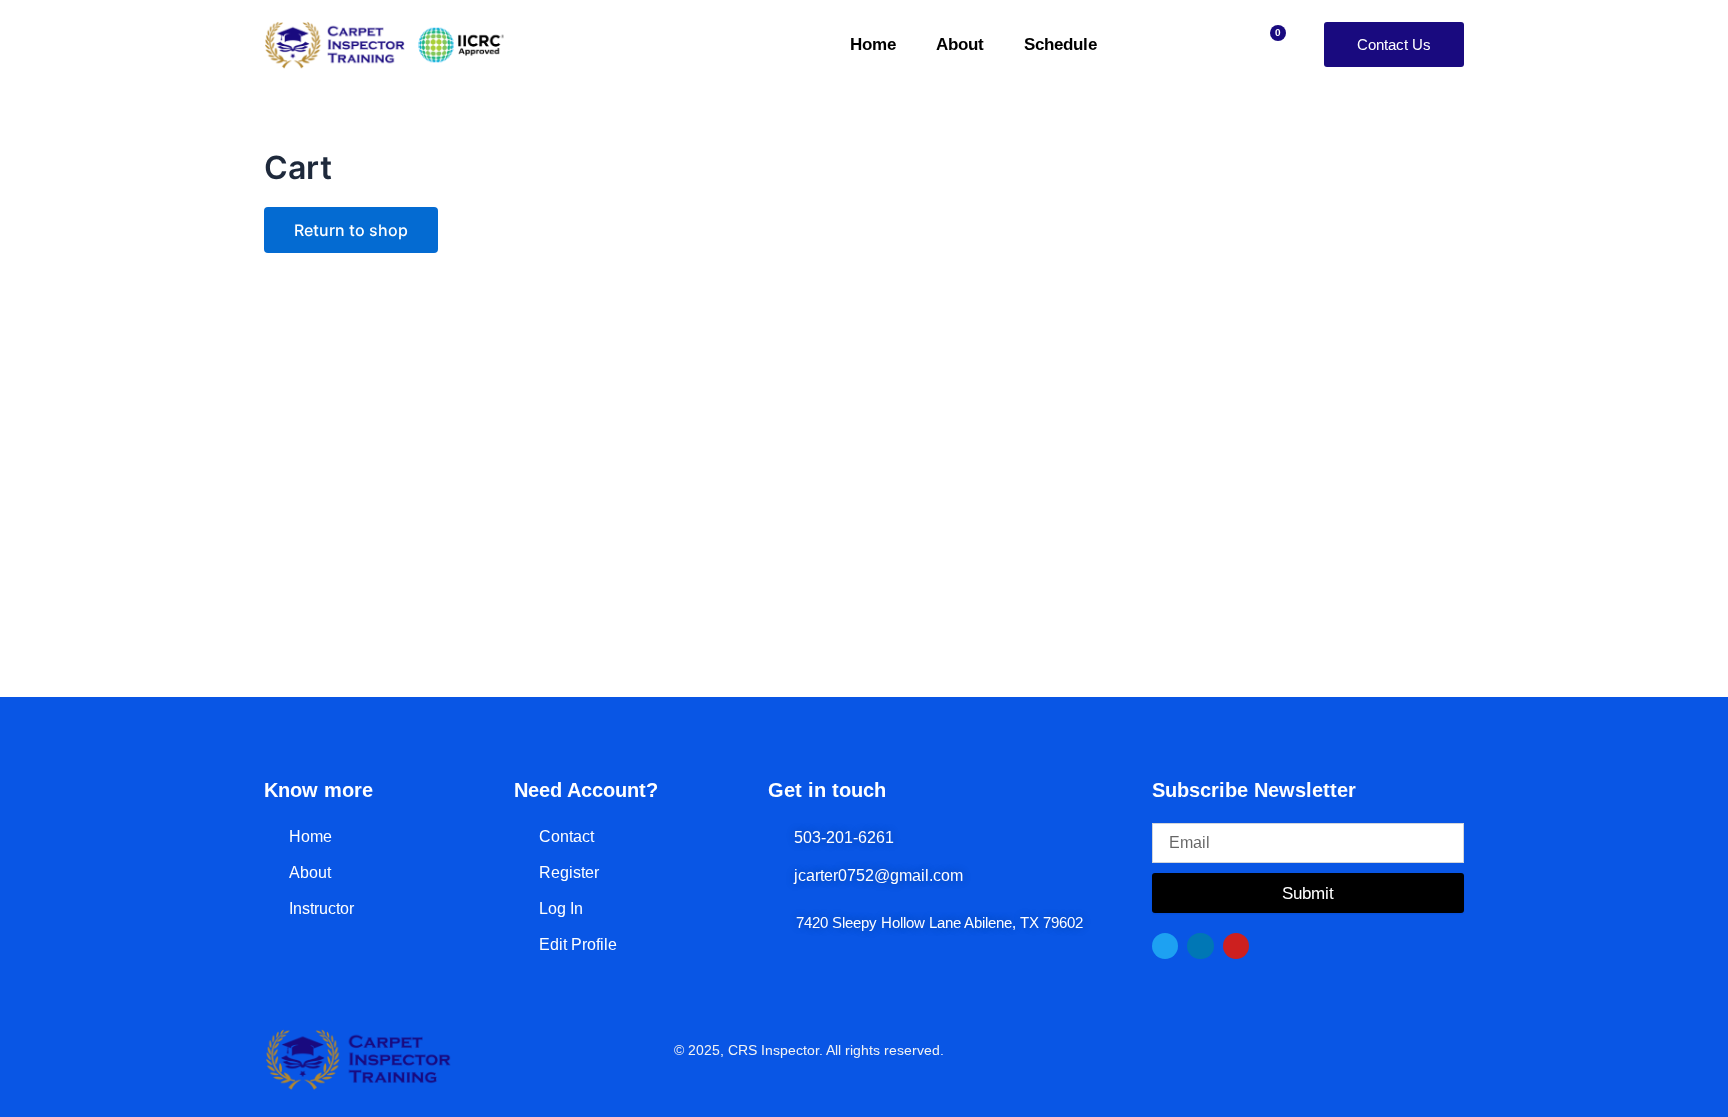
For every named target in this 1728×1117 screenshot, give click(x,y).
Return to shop (351, 230)
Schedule (1060, 44)
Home (873, 44)
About (960, 44)
